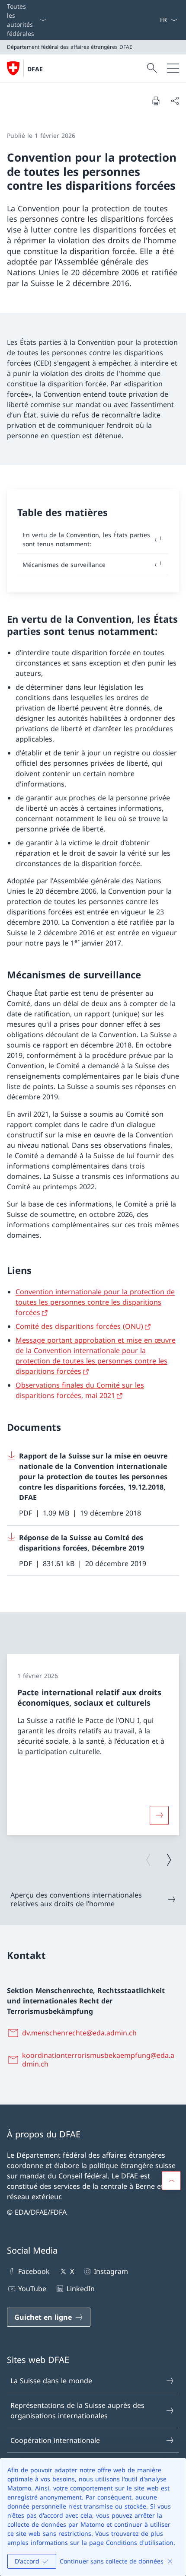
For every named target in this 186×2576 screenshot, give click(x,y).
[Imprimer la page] (156, 101)
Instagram (111, 2271)
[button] (171, 2181)
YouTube (32, 2289)
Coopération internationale (55, 2440)
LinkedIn (80, 2289)
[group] (93, 1745)
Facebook (34, 2271)
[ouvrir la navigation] (173, 68)
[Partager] (175, 101)
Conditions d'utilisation (140, 2543)
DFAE (35, 69)
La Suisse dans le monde (51, 2381)
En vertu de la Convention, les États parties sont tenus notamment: (86, 539)
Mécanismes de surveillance (64, 565)
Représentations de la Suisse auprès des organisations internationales (77, 2410)
